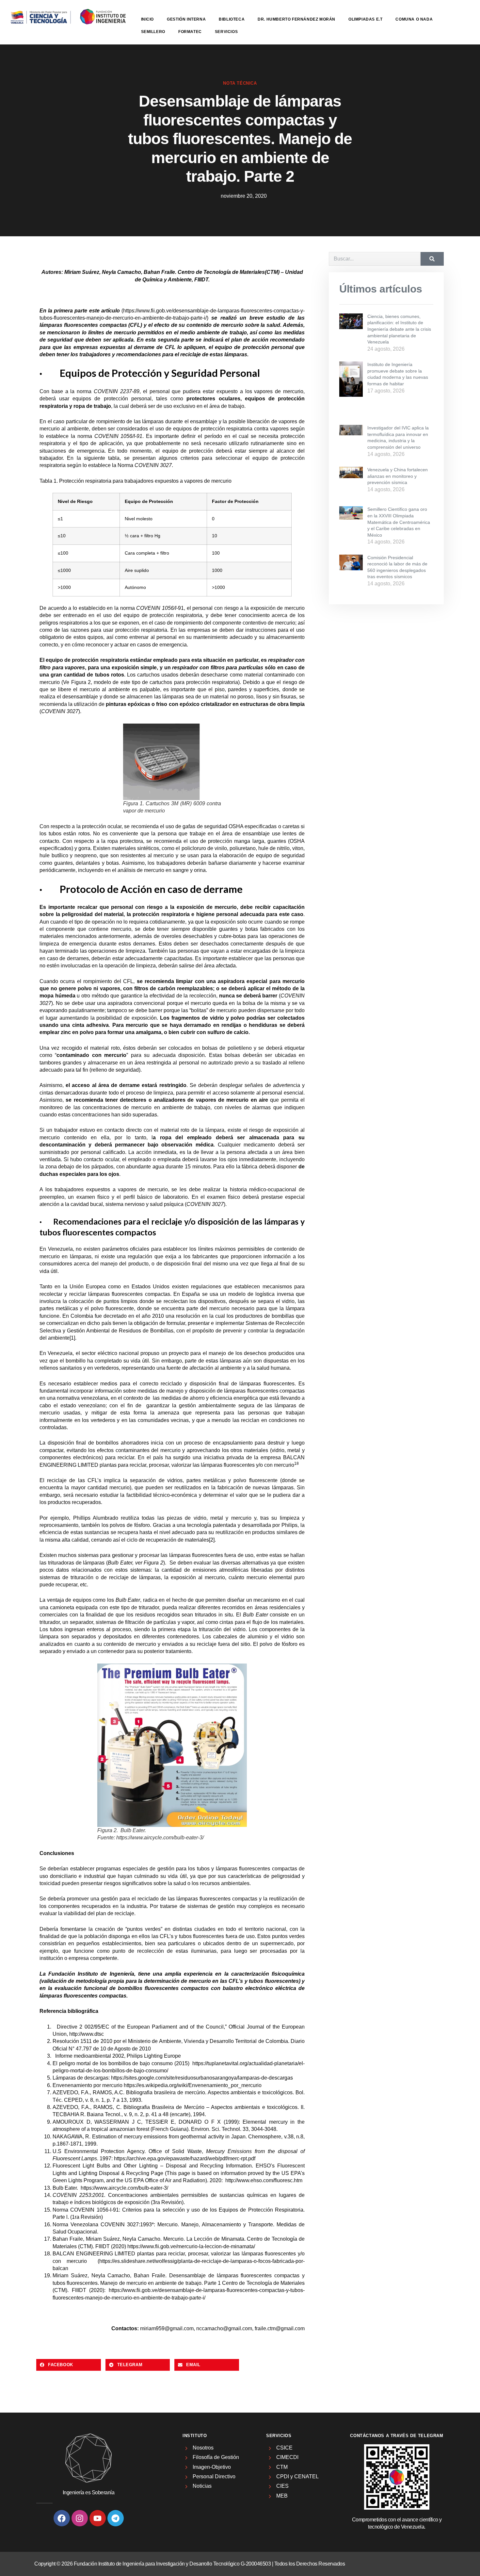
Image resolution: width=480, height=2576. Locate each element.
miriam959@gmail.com (167, 2328)
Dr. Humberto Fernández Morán (296, 19)
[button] (69, 2365)
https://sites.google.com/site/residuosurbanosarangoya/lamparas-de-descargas (202, 2078)
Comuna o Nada (414, 19)
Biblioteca (232, 19)
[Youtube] (98, 2518)
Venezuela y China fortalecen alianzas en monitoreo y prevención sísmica (398, 476)
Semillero (153, 32)
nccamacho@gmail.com (224, 2328)
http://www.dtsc (87, 2034)
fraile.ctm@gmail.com (280, 2328)
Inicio (148, 19)
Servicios (226, 32)
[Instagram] (80, 2518)
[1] (72, 1338)
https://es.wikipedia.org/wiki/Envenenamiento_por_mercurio (193, 2085)
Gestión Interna (186, 19)
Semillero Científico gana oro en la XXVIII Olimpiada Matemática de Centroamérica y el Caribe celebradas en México (399, 522)
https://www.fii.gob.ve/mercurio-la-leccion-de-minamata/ (191, 2246)
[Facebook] (62, 2518)
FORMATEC (190, 32)
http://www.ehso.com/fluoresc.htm (264, 2180)
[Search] (432, 259)
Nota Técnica (240, 83)
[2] (212, 1540)
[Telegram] (116, 2518)
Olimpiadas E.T (365, 19)
